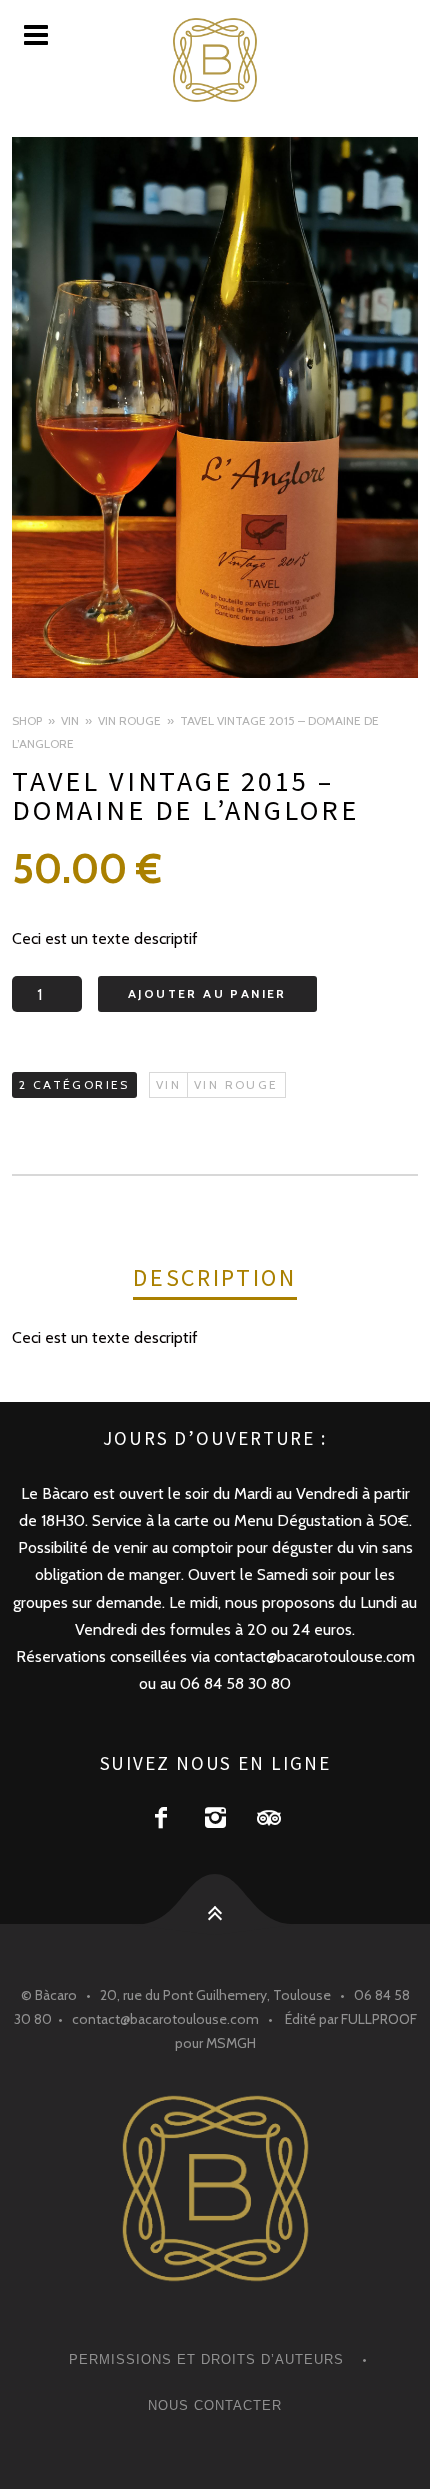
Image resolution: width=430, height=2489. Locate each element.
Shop (27, 720)
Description (214, 1277)
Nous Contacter (215, 2405)
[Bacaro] (215, 60)
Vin (70, 720)
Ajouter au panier (207, 993)
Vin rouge (129, 720)
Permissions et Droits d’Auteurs (206, 2359)
